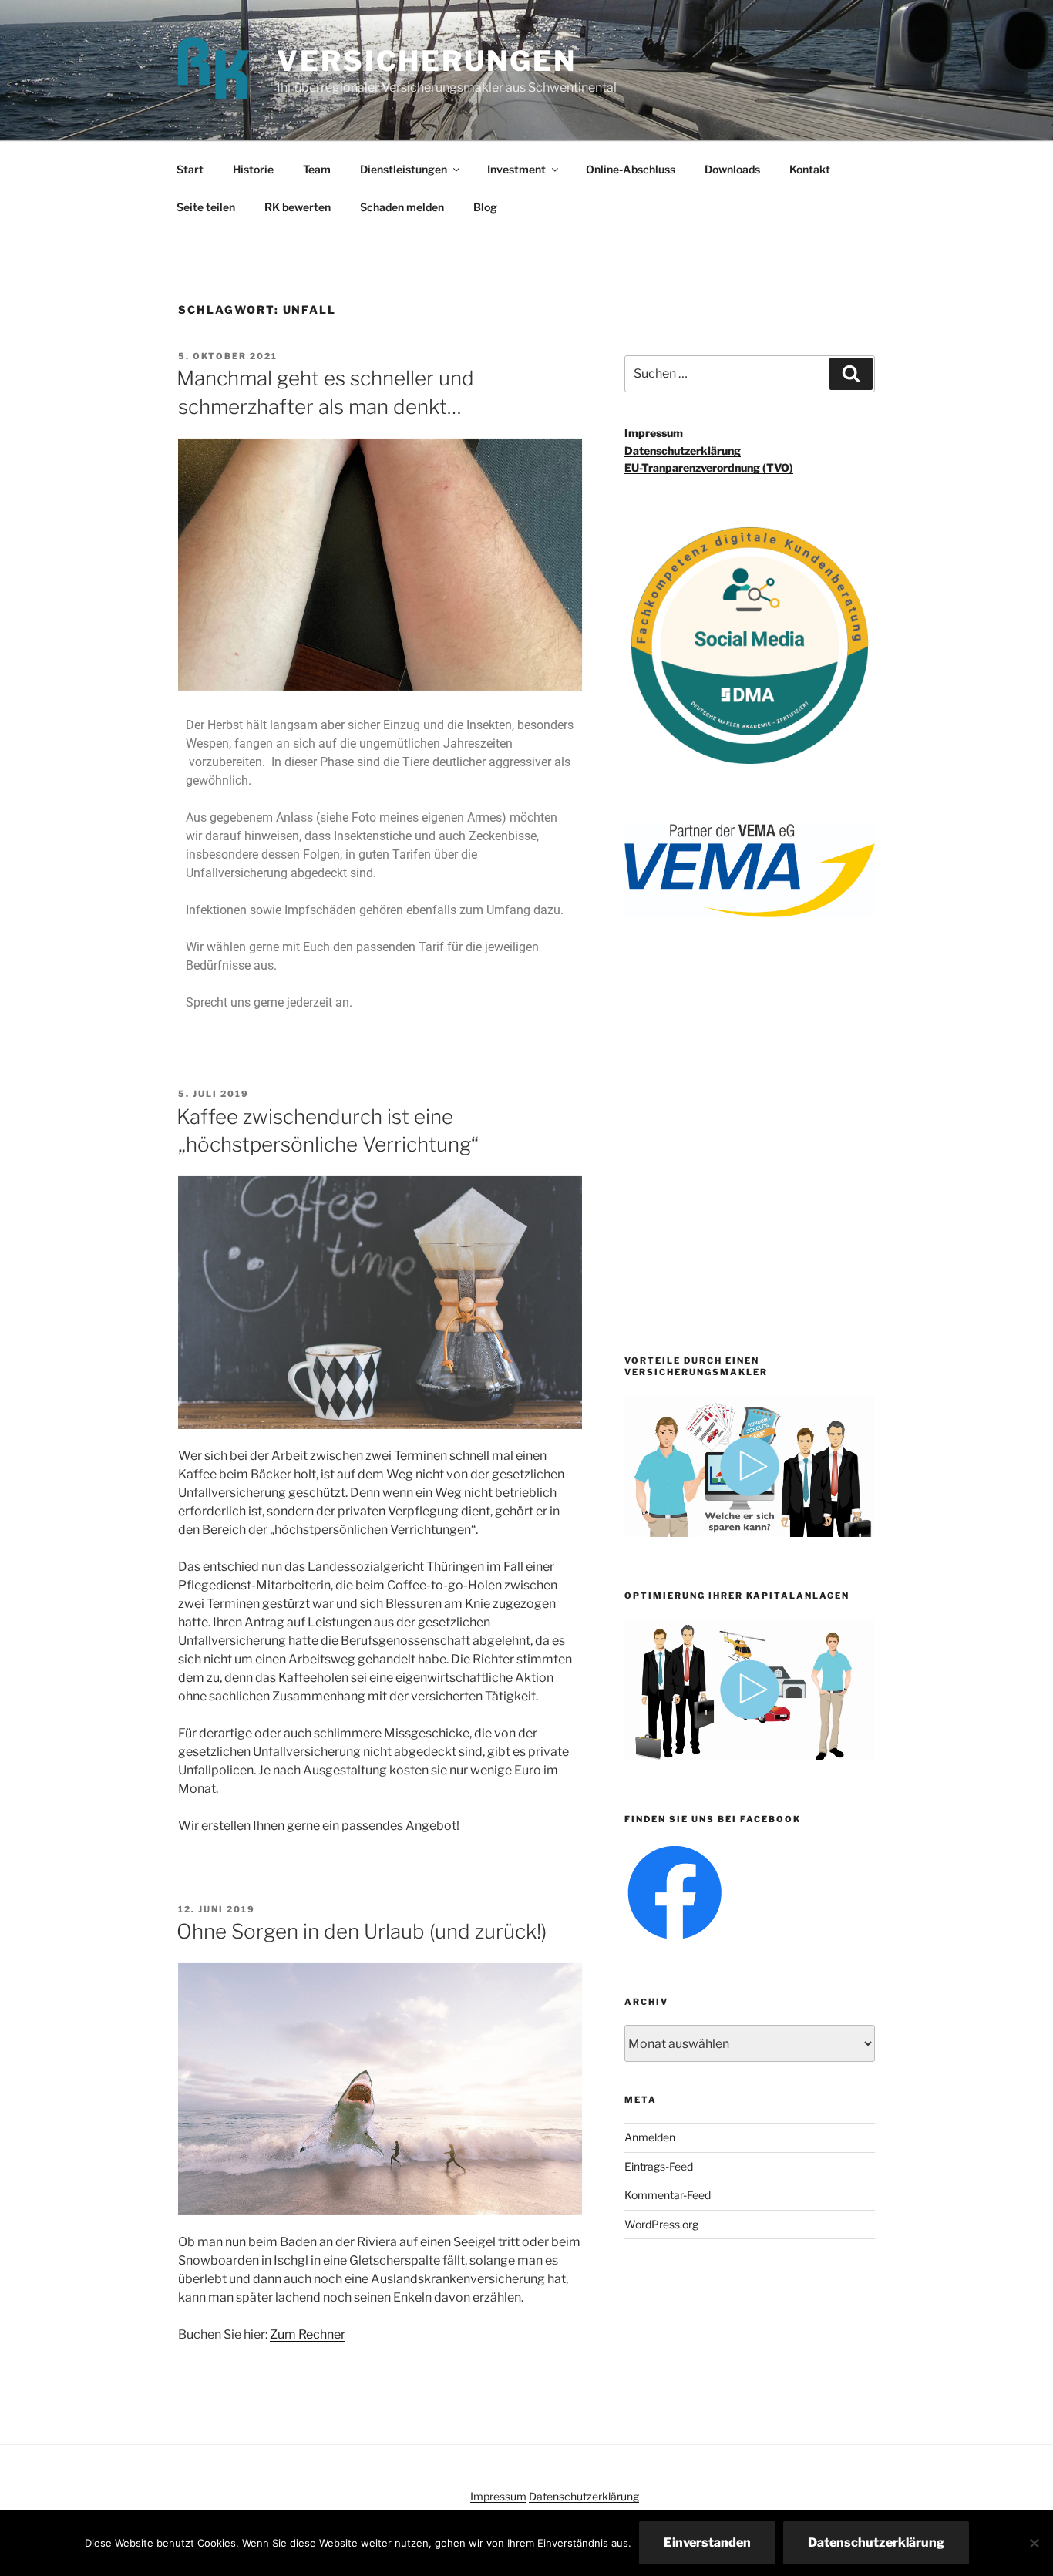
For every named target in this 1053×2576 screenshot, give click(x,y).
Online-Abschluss (631, 169)
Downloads (732, 169)
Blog (485, 207)
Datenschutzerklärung (683, 451)
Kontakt (810, 169)
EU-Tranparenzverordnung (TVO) (709, 467)
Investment (516, 169)
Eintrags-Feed (659, 2166)
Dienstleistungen (404, 169)
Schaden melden (402, 207)
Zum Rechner (308, 2334)
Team (317, 169)
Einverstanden (707, 2542)
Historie (253, 169)
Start (190, 169)
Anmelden (650, 2137)
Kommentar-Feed (668, 2195)
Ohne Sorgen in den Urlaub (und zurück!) (362, 1931)
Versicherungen (426, 61)
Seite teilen (206, 207)
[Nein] (1034, 2543)
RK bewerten (298, 207)
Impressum (654, 433)
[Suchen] (851, 374)
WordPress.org (661, 2224)
